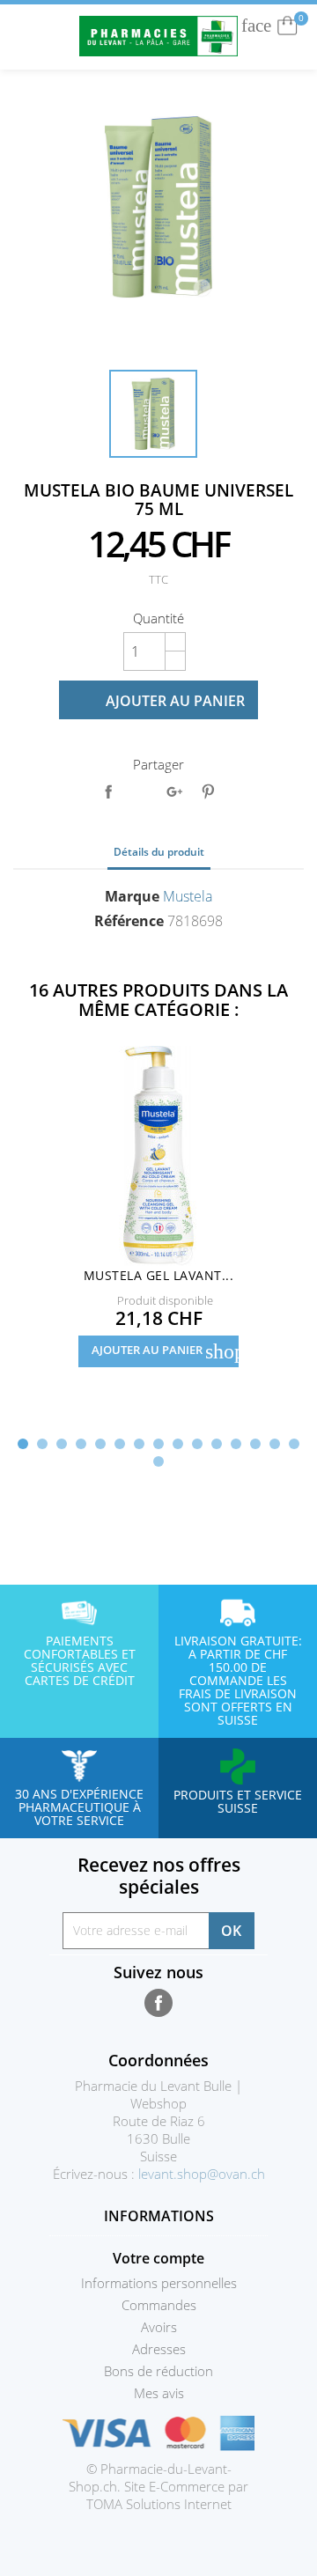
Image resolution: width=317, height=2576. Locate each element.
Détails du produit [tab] (159, 852)
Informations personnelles (159, 2283)
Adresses (159, 2349)
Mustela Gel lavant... (158, 1275)
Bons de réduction (158, 2371)
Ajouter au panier (160, 701)
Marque (132, 896)
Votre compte (158, 2258)
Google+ (174, 791)
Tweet (141, 791)
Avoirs (159, 2327)
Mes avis (159, 2393)
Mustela (188, 896)
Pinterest (208, 791)
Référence (129, 921)
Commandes (159, 2305)
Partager (108, 791)
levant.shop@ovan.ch (202, 2174)
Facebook (158, 2003)
